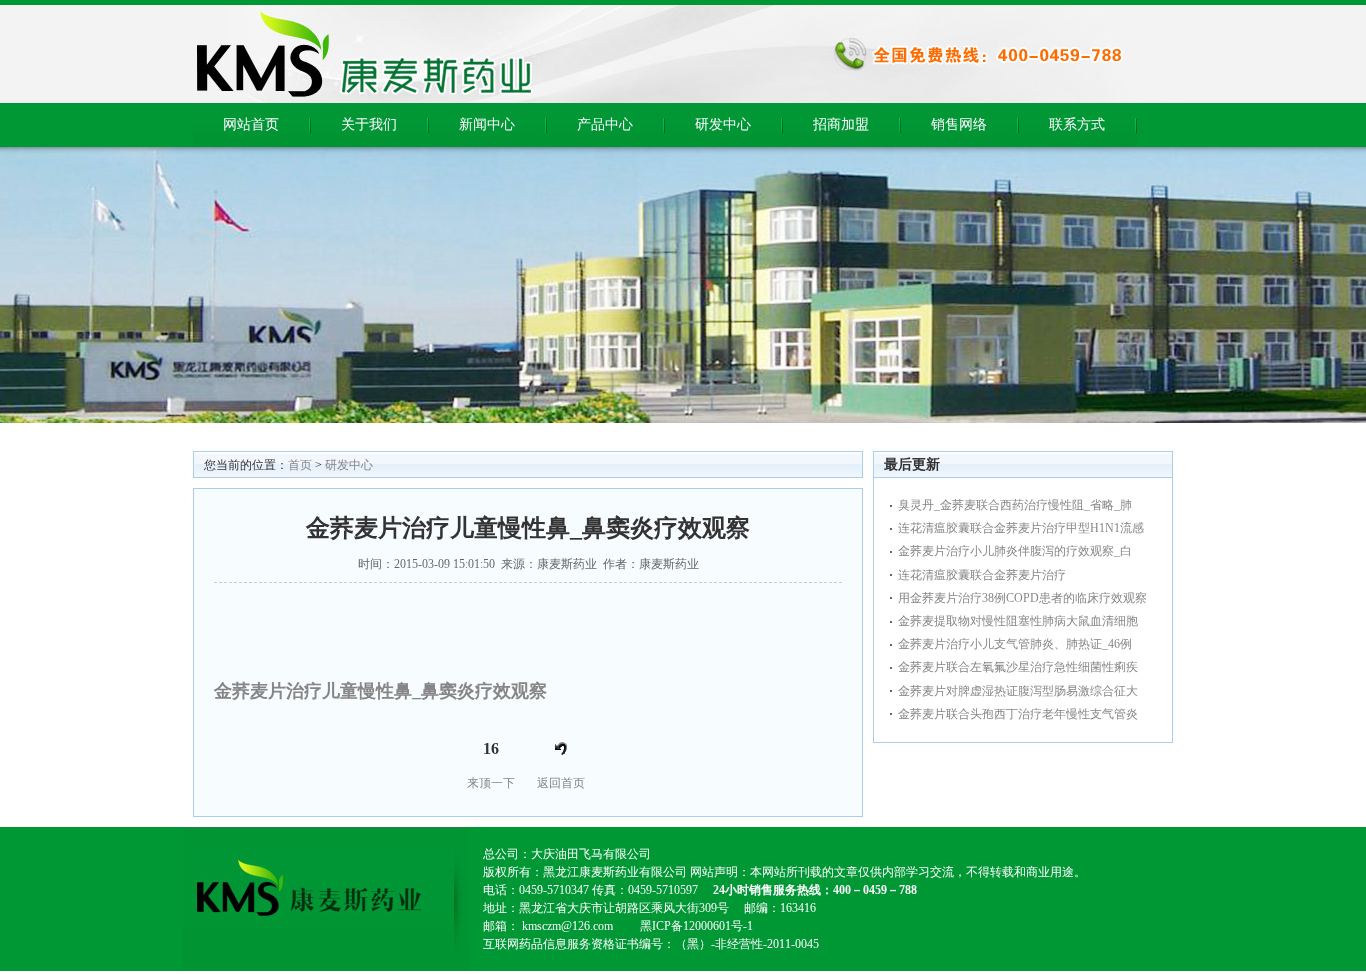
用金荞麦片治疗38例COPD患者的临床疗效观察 (1022, 598)
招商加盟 (841, 124)
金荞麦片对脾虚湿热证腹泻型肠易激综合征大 (1018, 691)
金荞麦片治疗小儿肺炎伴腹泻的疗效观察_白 (1015, 551)
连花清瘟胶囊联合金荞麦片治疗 (982, 575)
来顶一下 (491, 783)
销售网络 (959, 124)
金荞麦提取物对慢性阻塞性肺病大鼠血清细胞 (1018, 621)
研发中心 (723, 124)
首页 (300, 465)
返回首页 (561, 783)
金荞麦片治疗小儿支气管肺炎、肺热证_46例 (1015, 644)
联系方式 (1077, 124)
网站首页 (251, 124)
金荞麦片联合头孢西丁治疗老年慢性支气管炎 (1018, 714)
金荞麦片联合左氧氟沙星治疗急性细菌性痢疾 (1018, 667)
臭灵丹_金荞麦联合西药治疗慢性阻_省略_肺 (1015, 505)
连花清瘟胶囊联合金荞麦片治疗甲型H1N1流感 (1021, 528)
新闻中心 (487, 124)
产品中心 (605, 124)
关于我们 (369, 124)
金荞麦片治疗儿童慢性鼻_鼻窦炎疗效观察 (380, 691)
